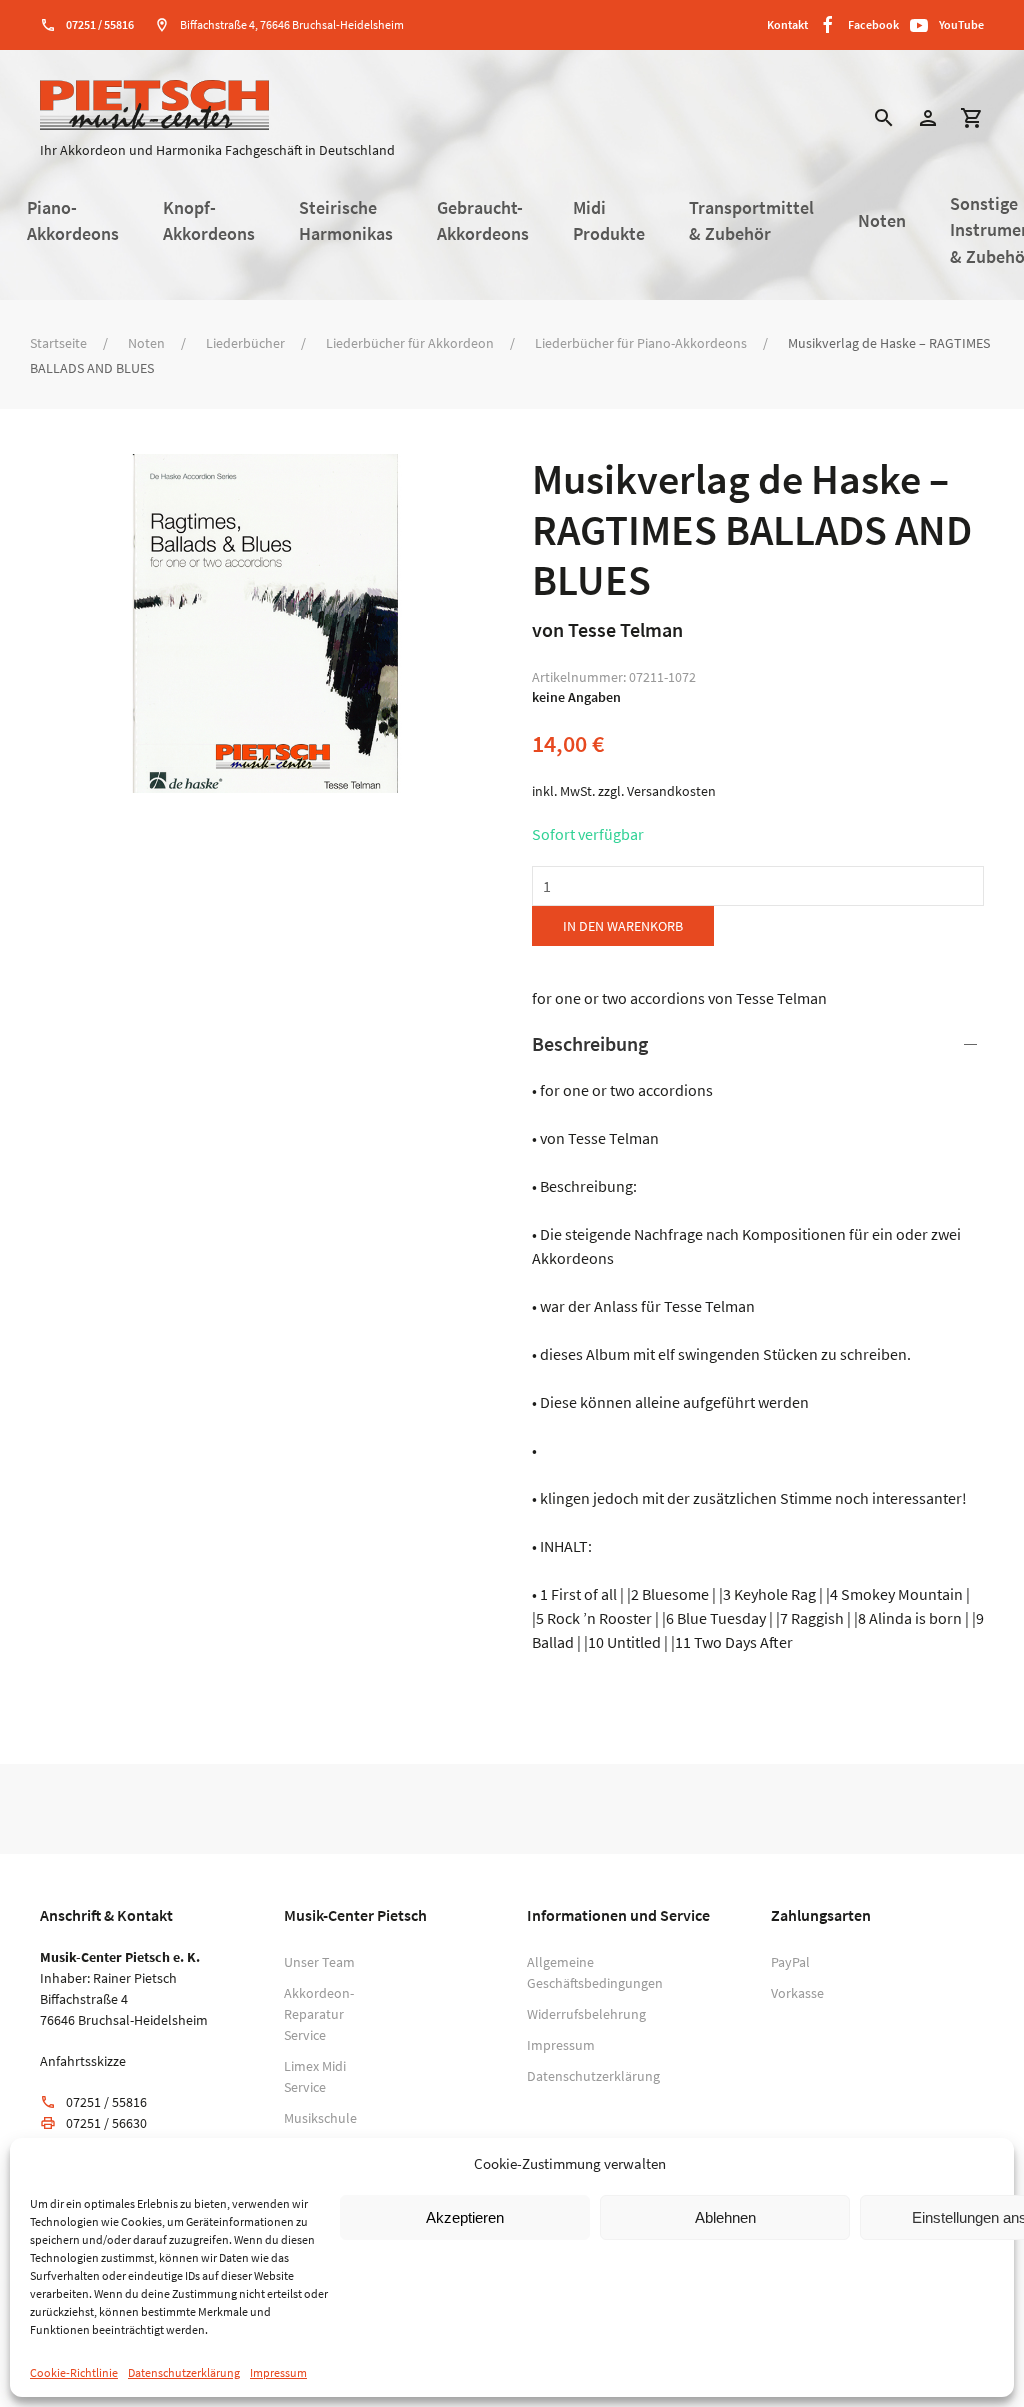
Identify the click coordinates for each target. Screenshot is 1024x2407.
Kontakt (787, 24)
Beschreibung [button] (590, 1043)
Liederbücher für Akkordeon (410, 343)
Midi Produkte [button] (609, 221)
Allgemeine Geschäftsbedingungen (569, 1972)
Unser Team (319, 1962)
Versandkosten (671, 791)
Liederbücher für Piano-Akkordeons (641, 343)
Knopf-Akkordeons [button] (209, 221)
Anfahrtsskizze (83, 2061)
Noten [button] (882, 221)
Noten (146, 343)
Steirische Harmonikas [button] (346, 221)
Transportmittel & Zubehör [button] (751, 221)
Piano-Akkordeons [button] (73, 221)
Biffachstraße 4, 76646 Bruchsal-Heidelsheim (292, 24)
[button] (884, 121)
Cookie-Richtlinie (74, 2372)
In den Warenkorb (623, 926)
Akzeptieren (465, 2217)
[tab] (758, 1342)
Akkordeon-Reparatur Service (319, 2014)
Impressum (278, 2372)
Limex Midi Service (315, 2076)
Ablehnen (725, 2217)
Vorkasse (797, 1993)
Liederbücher (245, 343)
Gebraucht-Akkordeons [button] (483, 221)
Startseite (58, 343)
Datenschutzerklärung (184, 2372)
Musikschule (320, 2118)
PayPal (790, 1962)
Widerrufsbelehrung (569, 2014)
